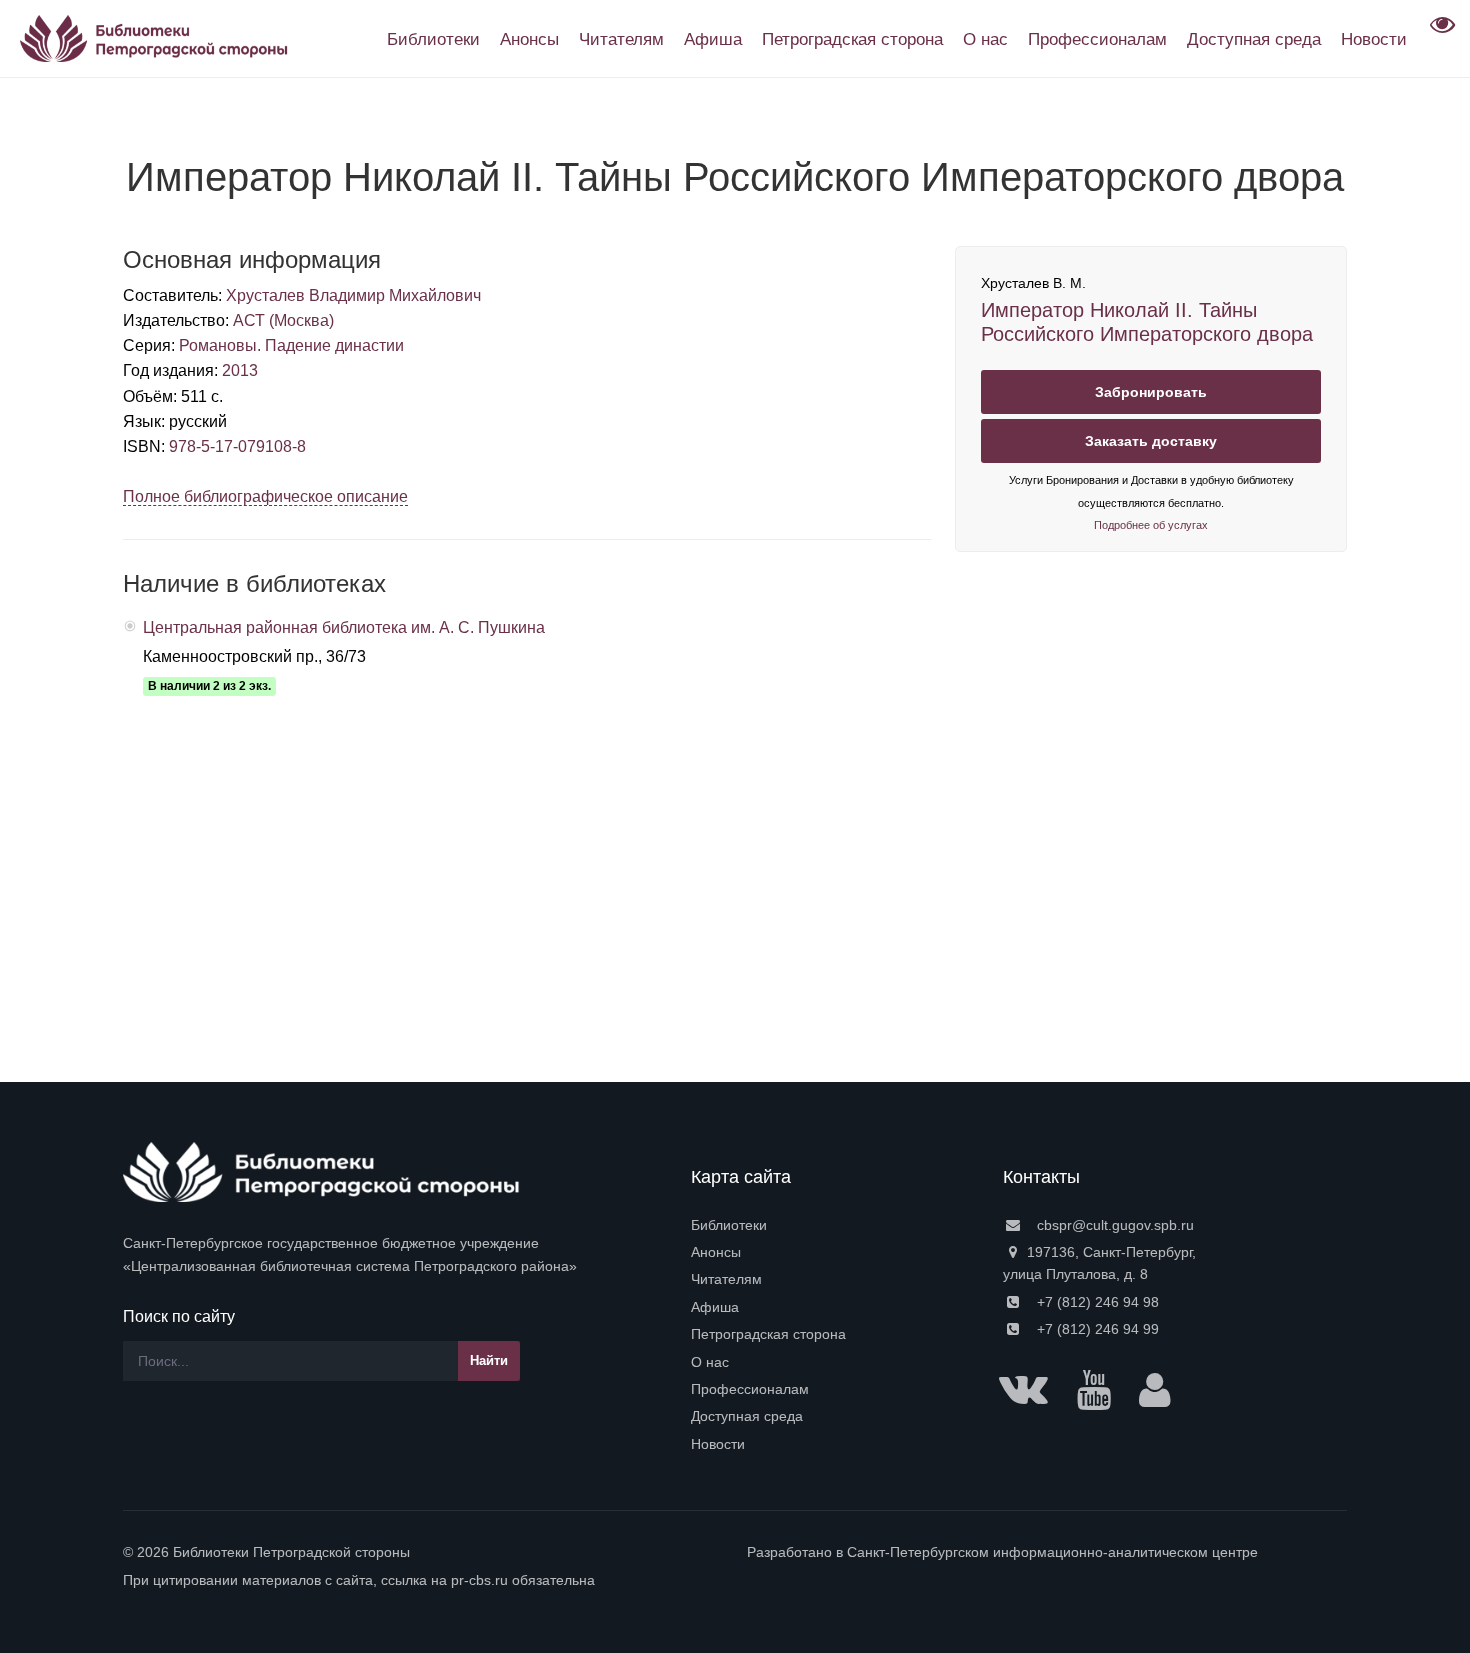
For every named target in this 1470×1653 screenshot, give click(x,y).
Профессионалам (750, 1389)
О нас (710, 1362)
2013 (240, 370)
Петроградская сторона (768, 1334)
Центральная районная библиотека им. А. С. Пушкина (344, 627)
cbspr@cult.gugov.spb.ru (1113, 1225)
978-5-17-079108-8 (237, 446)
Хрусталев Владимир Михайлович (353, 295)
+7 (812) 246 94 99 (1096, 1329)
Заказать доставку (1151, 441)
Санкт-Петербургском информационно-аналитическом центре (1052, 1552)
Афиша (715, 1307)
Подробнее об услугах (1151, 525)
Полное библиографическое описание (265, 496)
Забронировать (1151, 392)
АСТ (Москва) (283, 320)
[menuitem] (835, 1225)
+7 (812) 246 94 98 (1096, 1302)
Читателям (726, 1279)
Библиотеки (729, 1225)
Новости (718, 1444)
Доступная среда (747, 1416)
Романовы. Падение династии (291, 345)
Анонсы (716, 1252)
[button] (1440, 31)
